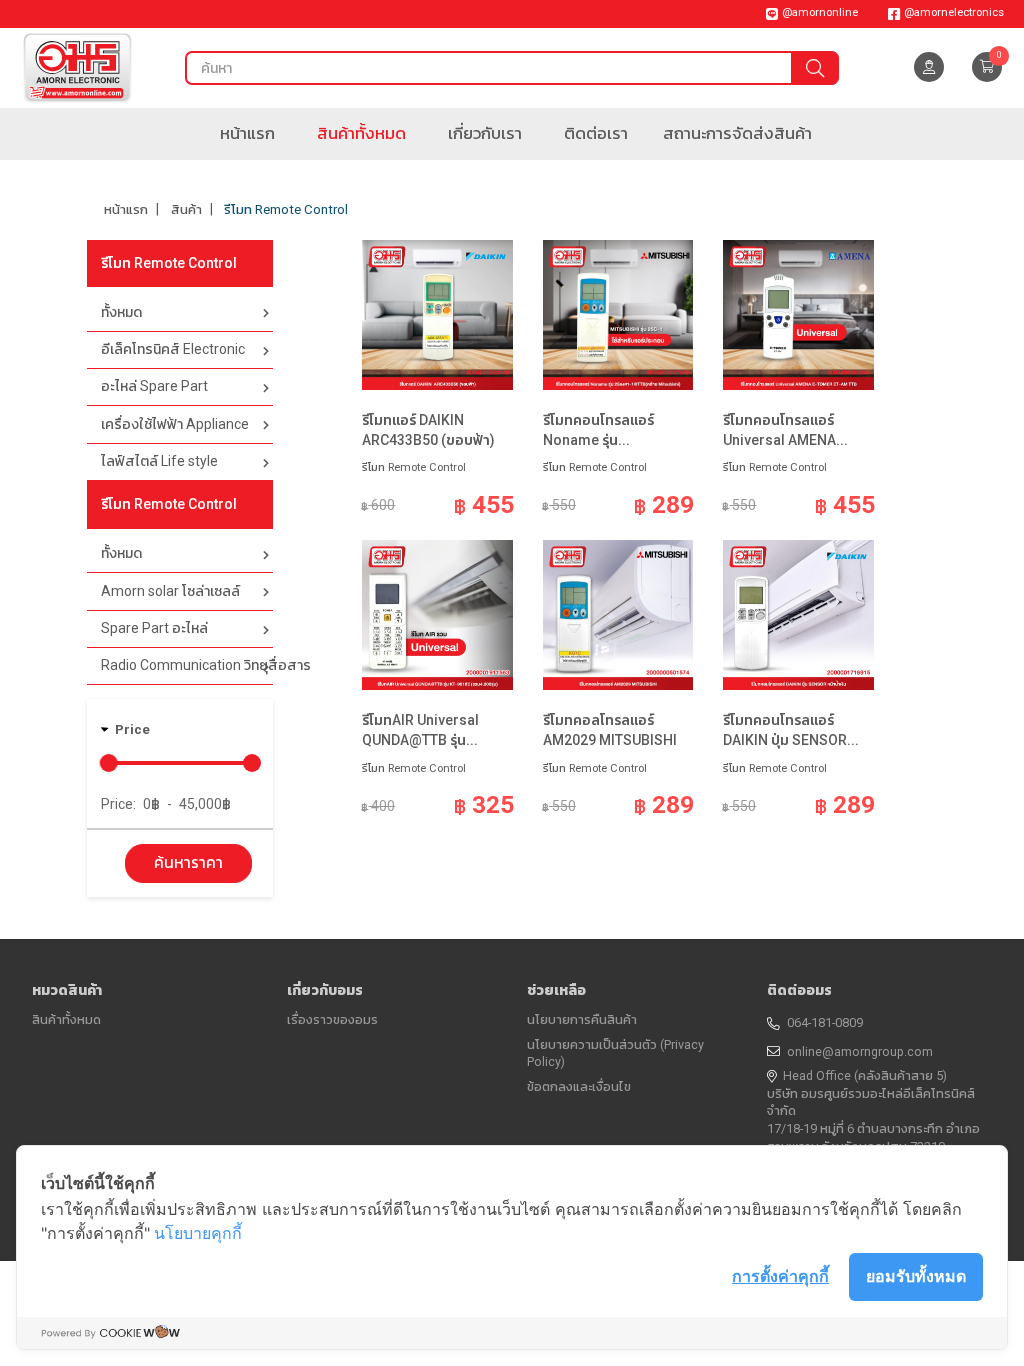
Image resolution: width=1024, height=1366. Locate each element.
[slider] (109, 763)
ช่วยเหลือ (556, 990)
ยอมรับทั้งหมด (916, 1276)
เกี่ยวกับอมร (325, 990)
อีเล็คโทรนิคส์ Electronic (173, 349)
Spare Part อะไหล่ (154, 628)
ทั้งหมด (121, 312)
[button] (987, 67)
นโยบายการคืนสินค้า (582, 1019)
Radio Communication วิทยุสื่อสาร (186, 665)
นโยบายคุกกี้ (198, 1233)
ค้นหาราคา (188, 863)
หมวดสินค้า (67, 990)
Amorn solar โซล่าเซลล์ (170, 591)
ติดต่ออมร (799, 990)
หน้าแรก (247, 133)
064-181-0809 (825, 1022)
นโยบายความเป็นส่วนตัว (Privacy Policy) (615, 1053)
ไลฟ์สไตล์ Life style (159, 461)
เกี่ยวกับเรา (485, 133)
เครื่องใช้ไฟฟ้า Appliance (175, 424)
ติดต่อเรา (596, 133)
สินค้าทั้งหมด (361, 133)
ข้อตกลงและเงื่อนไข (579, 1086)
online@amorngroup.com (860, 1051)
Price (132, 729)
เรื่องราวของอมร (332, 1019)
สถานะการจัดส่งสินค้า (737, 133)
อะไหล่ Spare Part (154, 386)
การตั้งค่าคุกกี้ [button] (780, 1276)
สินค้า (186, 209)
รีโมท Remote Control (286, 209)
